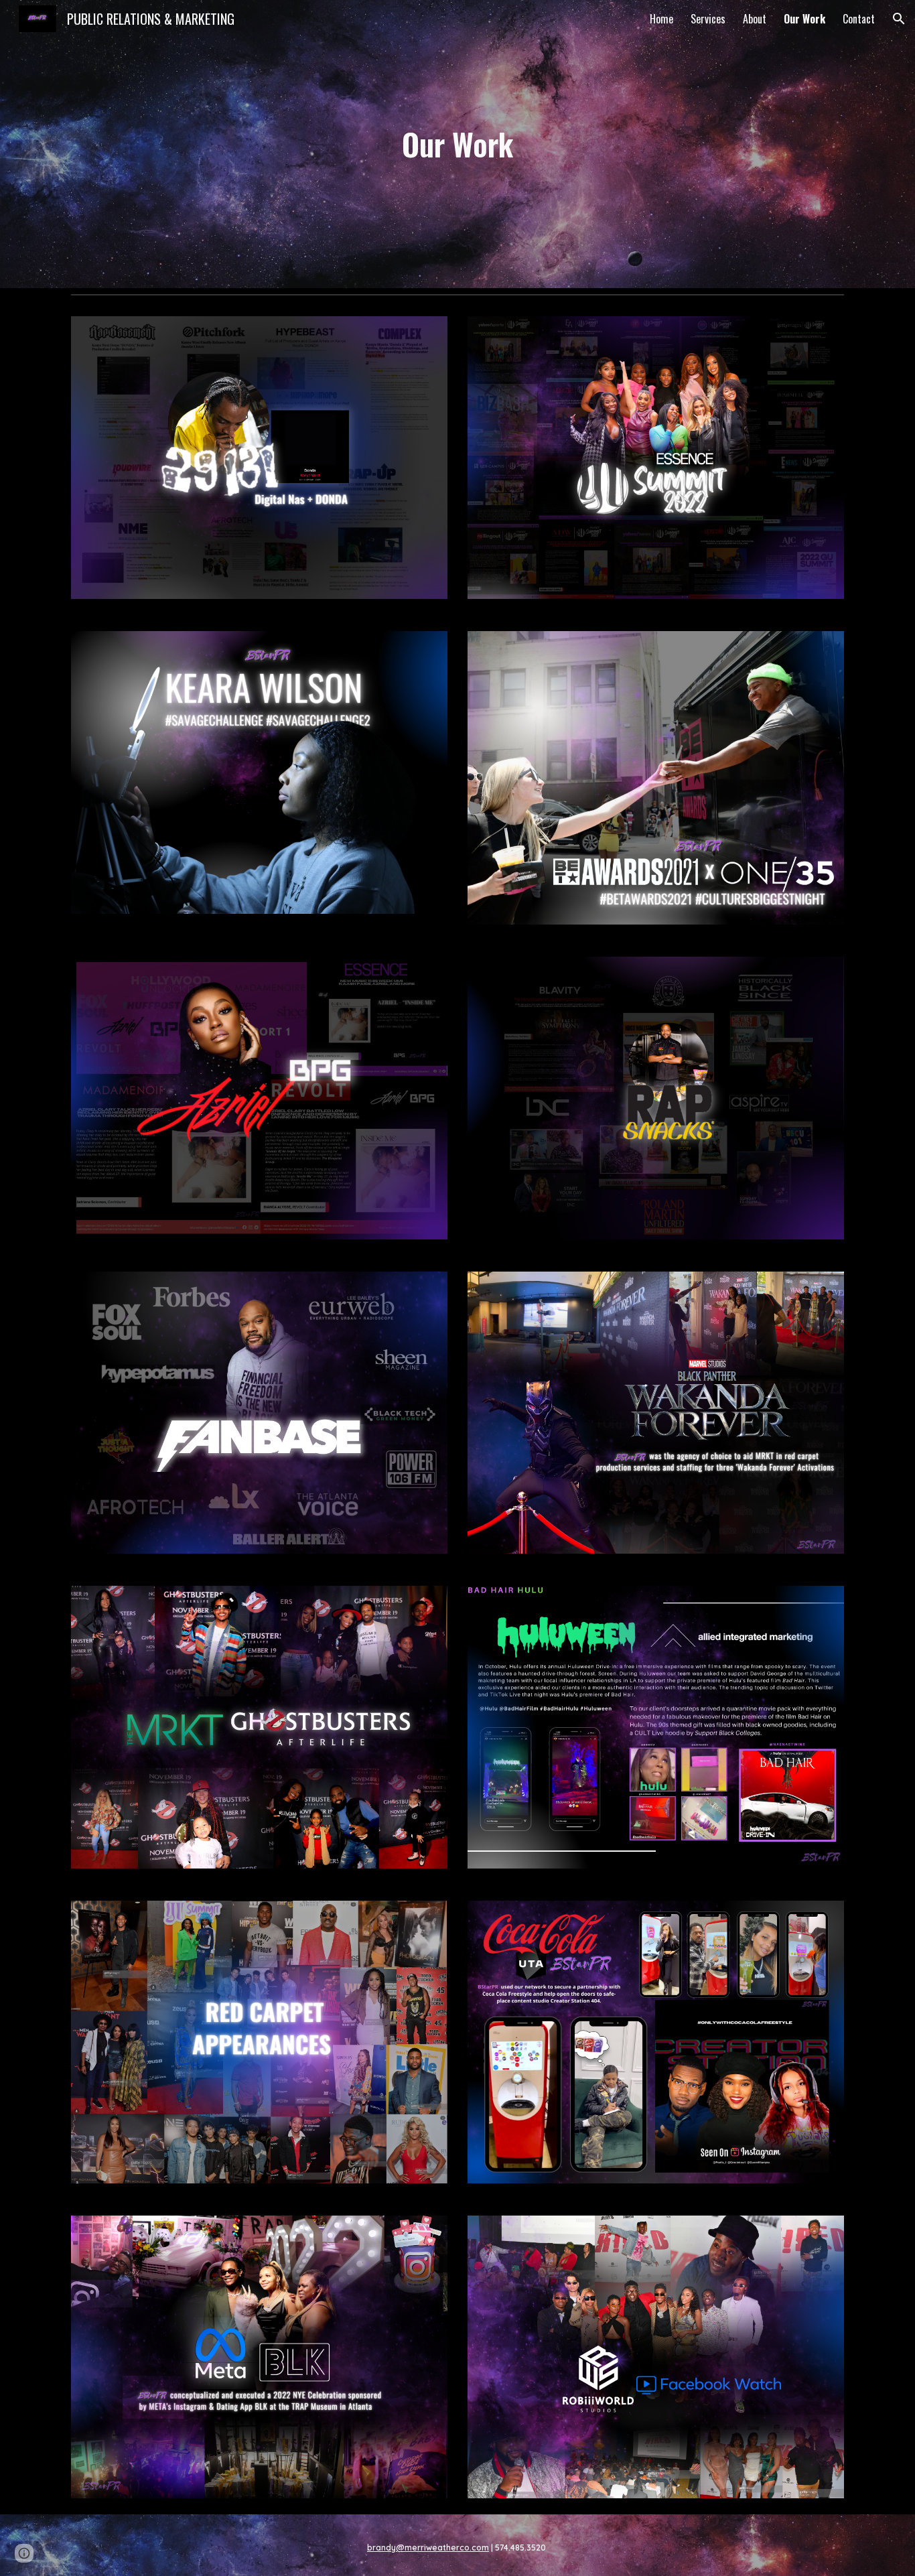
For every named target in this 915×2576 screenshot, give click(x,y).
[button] (899, 19)
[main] (457, 144)
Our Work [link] (804, 19)
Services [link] (708, 19)
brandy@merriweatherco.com (428, 2548)
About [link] (755, 19)
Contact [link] (859, 19)
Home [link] (661, 19)
